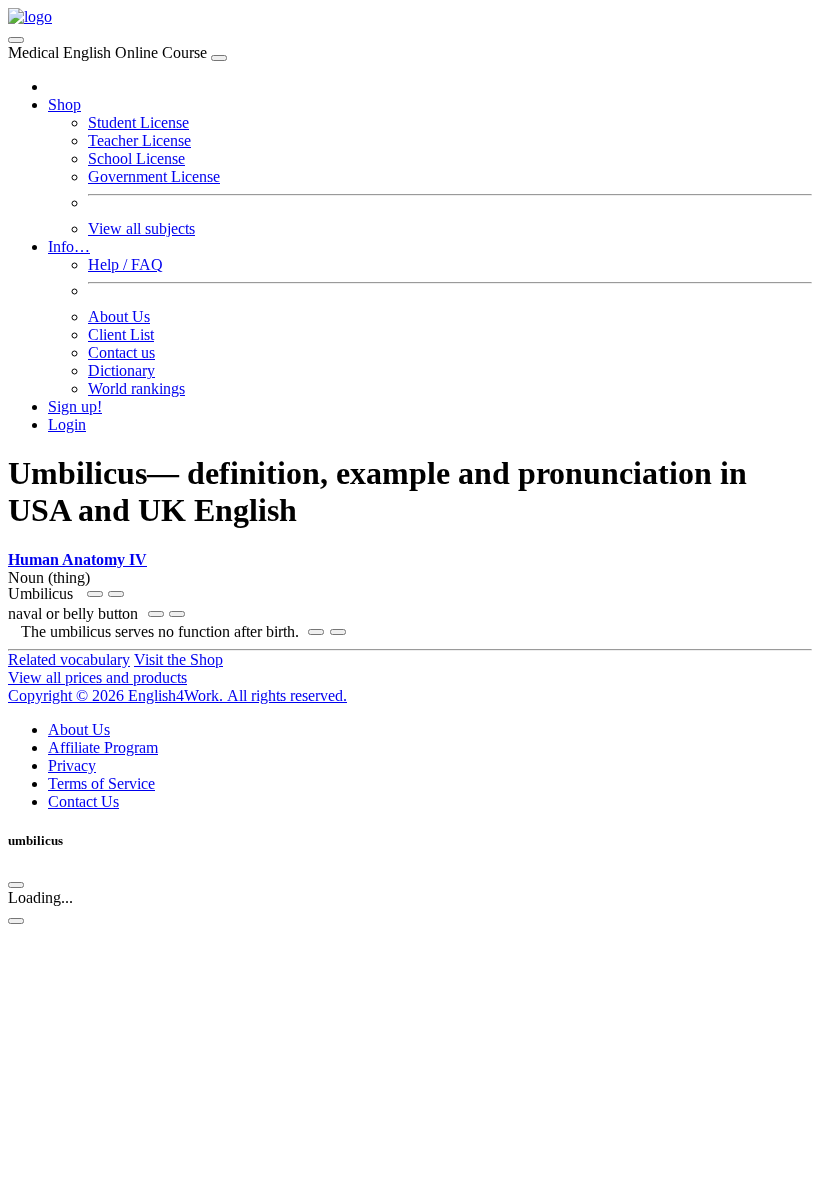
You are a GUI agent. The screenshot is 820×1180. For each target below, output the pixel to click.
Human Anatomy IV (77, 559)
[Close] (219, 58)
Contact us (121, 352)
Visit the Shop (178, 659)
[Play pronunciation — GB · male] (116, 594)
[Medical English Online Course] (30, 16)
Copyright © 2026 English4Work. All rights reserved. (177, 695)
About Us (119, 316)
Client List (121, 334)
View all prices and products (97, 677)
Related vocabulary (69, 659)
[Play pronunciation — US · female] (95, 594)
